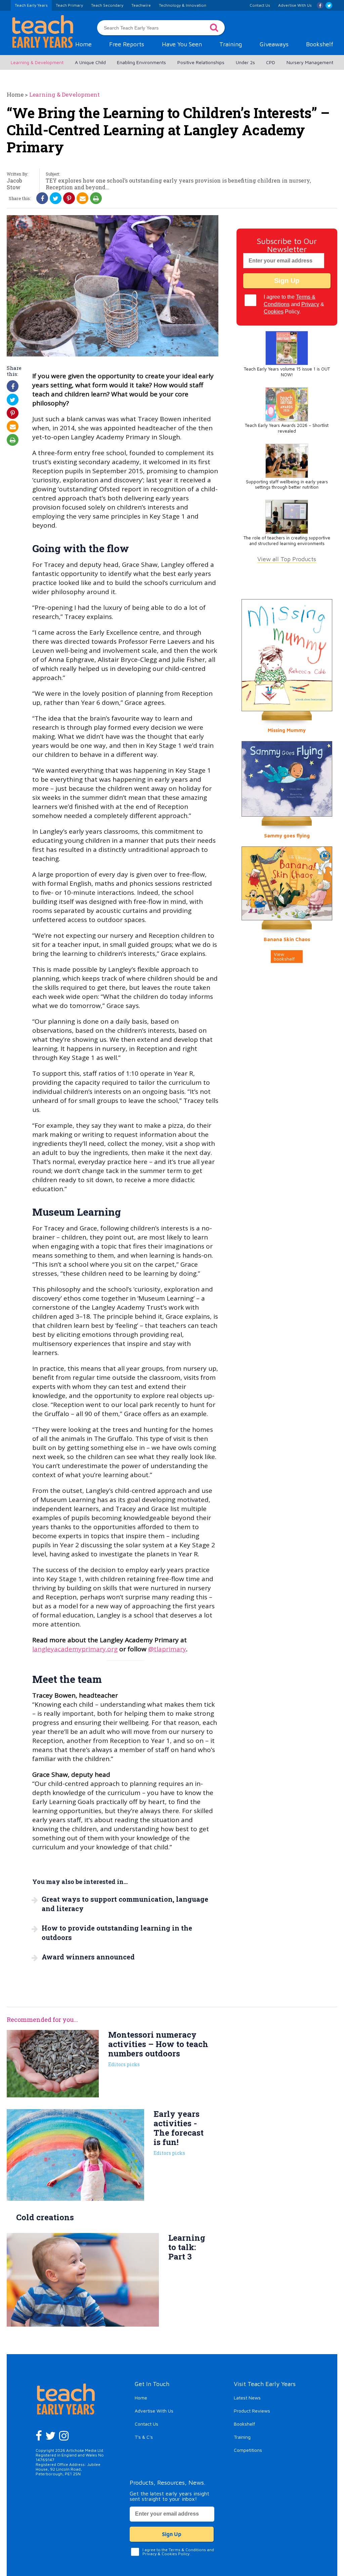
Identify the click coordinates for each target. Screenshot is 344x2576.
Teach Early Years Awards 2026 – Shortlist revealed (287, 428)
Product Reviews (252, 2411)
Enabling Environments (141, 62)
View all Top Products (287, 559)
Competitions (248, 2450)
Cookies (274, 312)
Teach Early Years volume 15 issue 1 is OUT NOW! (287, 372)
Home (83, 44)
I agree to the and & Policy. (294, 304)
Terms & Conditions (187, 2550)
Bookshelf (320, 44)
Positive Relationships (201, 62)
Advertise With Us (154, 2411)
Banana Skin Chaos (287, 939)
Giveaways (274, 44)
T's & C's (144, 2437)
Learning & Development (37, 62)
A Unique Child (90, 62)
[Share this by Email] (83, 198)
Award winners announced (88, 1957)
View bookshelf (284, 956)
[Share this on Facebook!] (42, 198)
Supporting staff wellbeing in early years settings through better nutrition (287, 485)
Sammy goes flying (287, 836)
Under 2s (245, 62)
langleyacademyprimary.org (75, 1649)
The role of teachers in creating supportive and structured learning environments (287, 541)
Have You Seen (182, 44)
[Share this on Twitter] (56, 198)
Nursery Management (310, 62)
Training (231, 44)
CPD (271, 62)
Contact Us (146, 2424)
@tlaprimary (167, 1649)
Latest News (247, 2398)
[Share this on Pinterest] (69, 198)
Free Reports (127, 44)
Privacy (310, 304)
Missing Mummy (287, 730)
